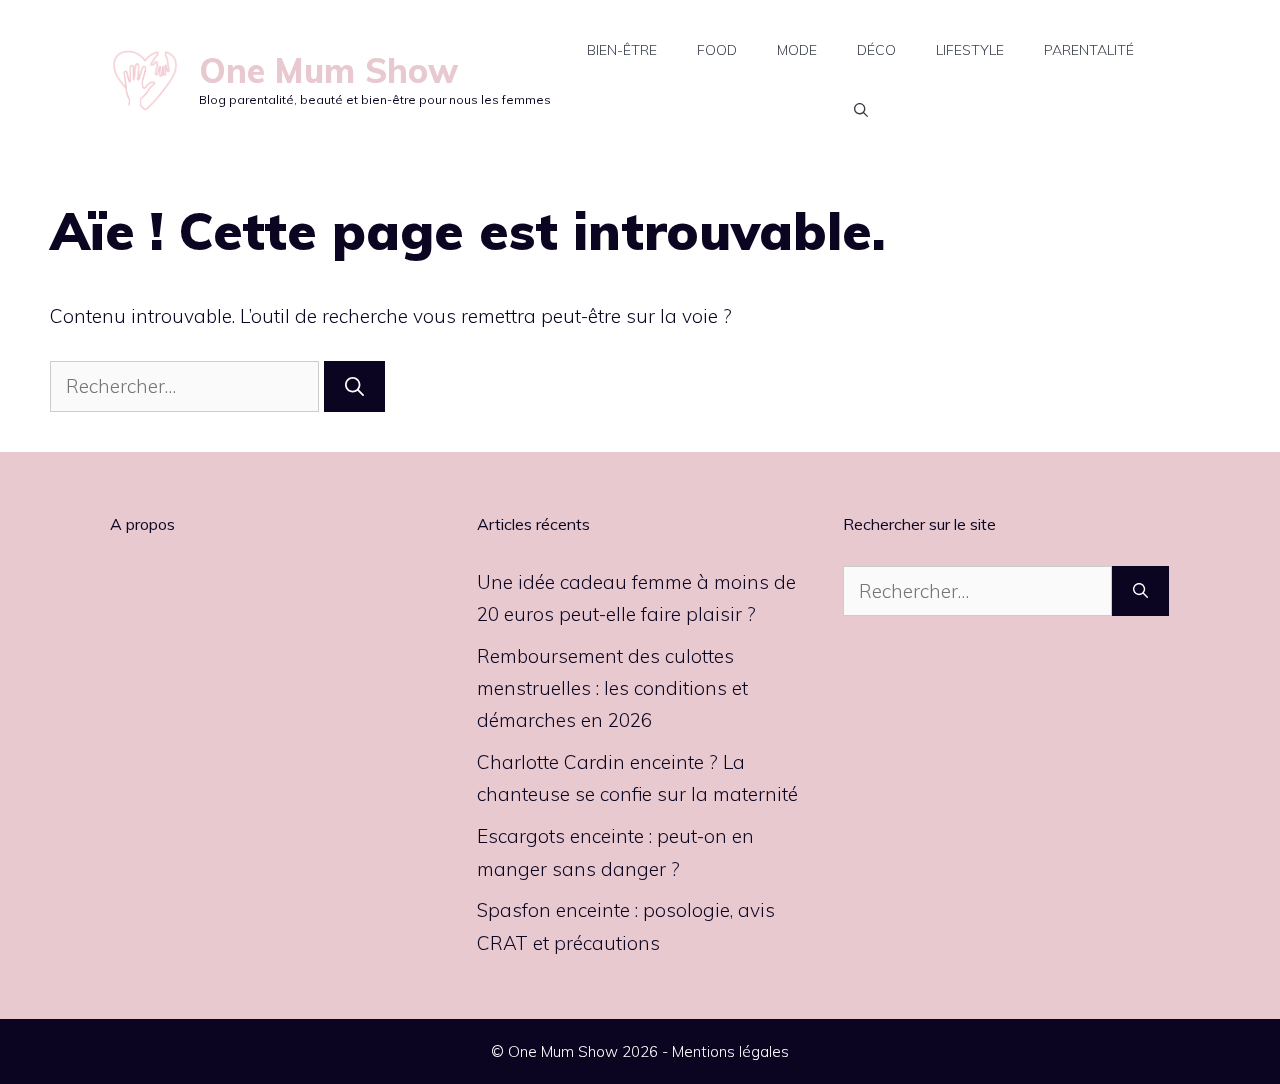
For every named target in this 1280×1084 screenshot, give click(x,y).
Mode (797, 50)
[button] (861, 110)
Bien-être (622, 50)
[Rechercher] (354, 386)
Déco (876, 50)
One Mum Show (328, 70)
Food (717, 50)
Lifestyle (970, 50)
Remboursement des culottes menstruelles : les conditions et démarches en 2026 (612, 688)
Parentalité (1089, 50)
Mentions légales (730, 1051)
